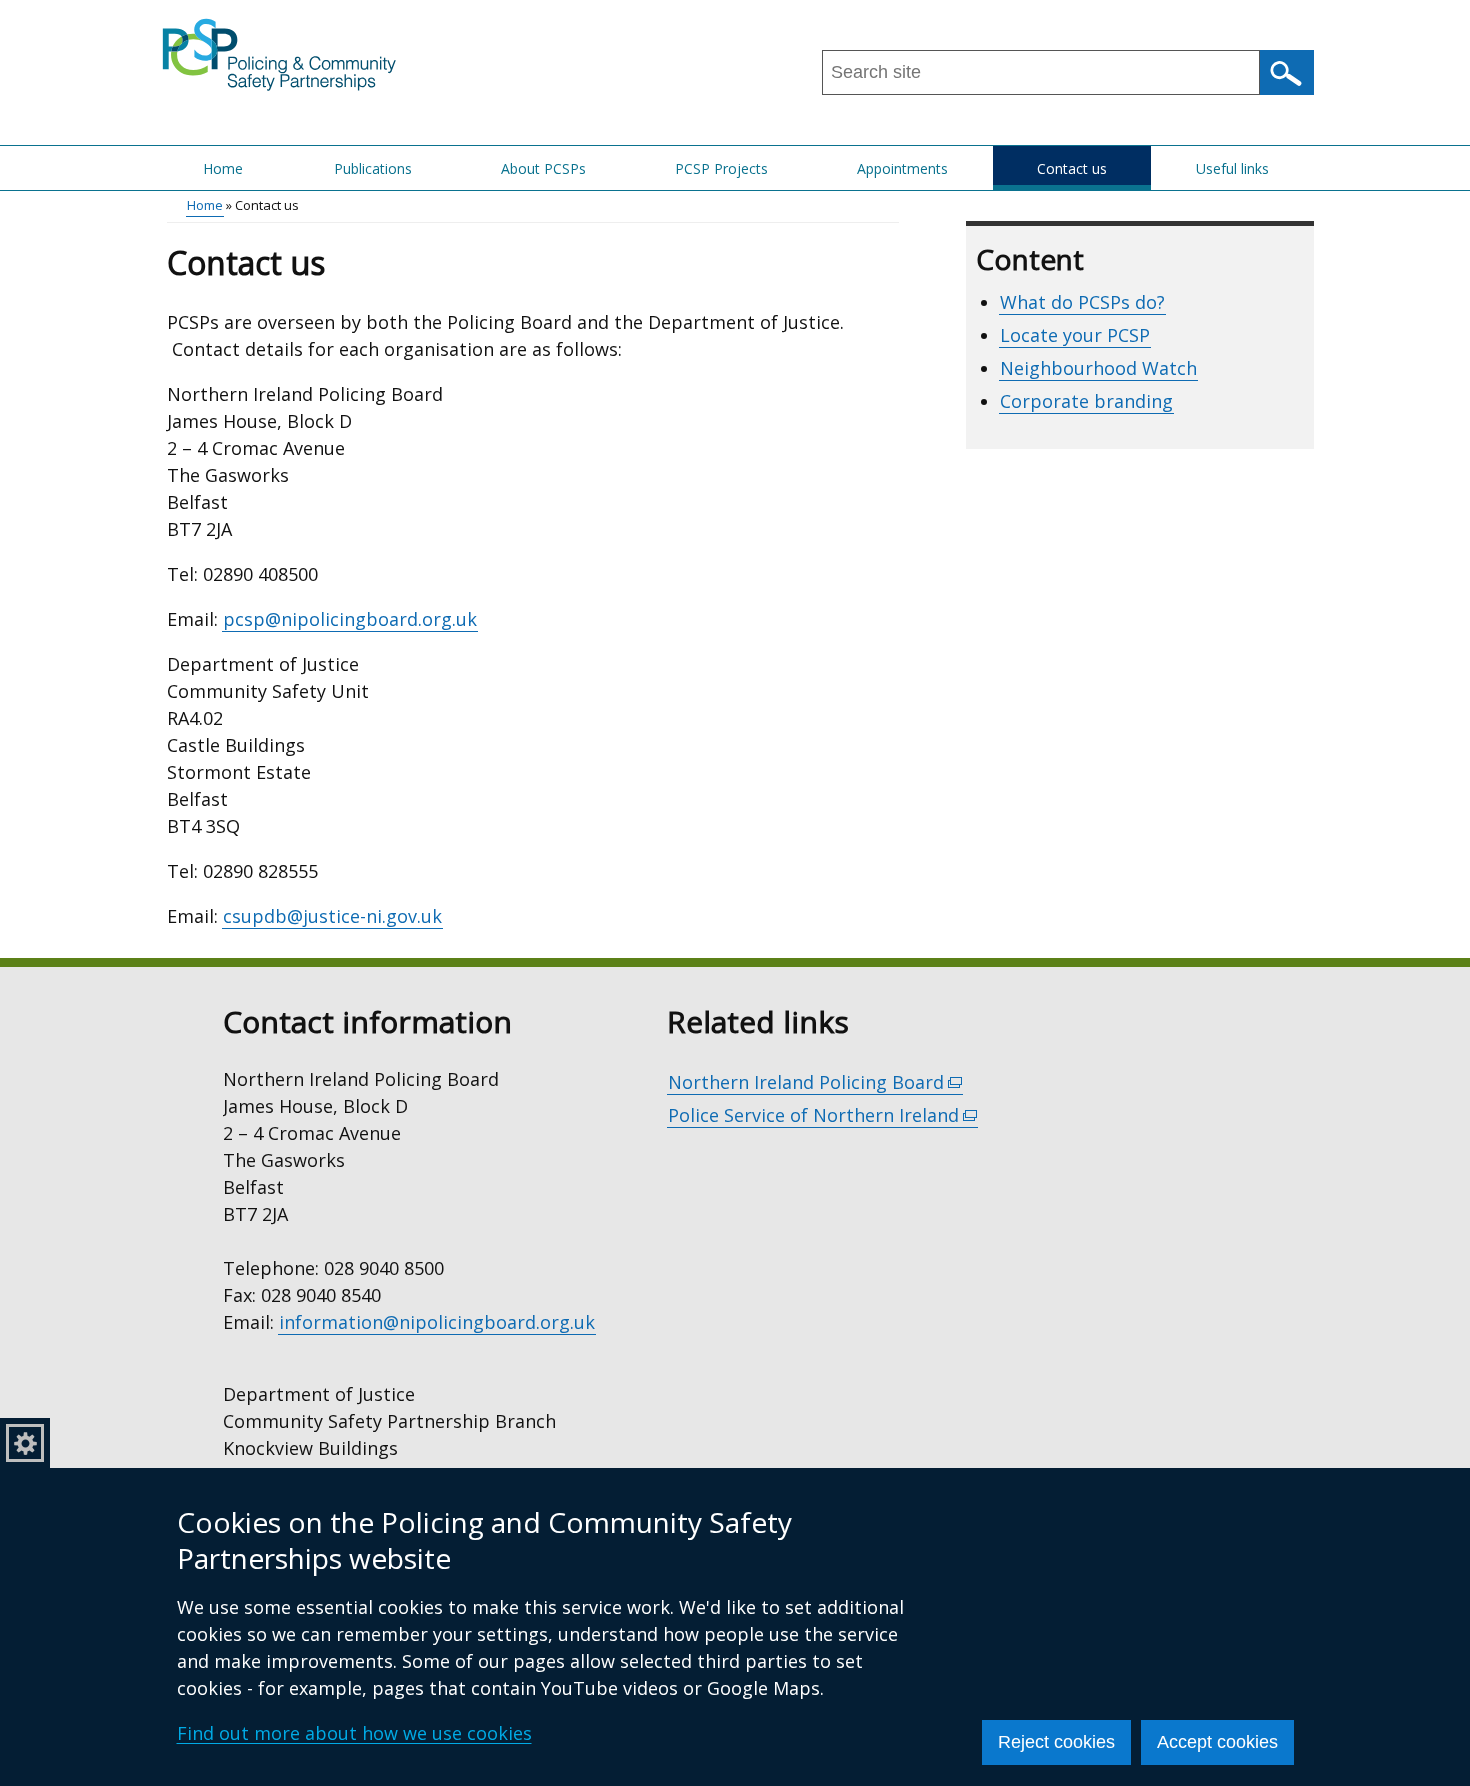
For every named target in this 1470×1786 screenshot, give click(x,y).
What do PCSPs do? (1082, 302)
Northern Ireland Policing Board (815, 1082)
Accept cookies (1217, 1742)
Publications (373, 168)
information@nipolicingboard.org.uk (437, 1322)
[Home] (280, 53)
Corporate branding (1086, 401)
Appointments (902, 168)
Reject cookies (1056, 1742)
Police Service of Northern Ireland (823, 1115)
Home (223, 168)
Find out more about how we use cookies (354, 1733)
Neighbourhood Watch (1098, 368)
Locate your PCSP (1075, 335)
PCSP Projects (721, 168)
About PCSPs (543, 168)
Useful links (1232, 168)
